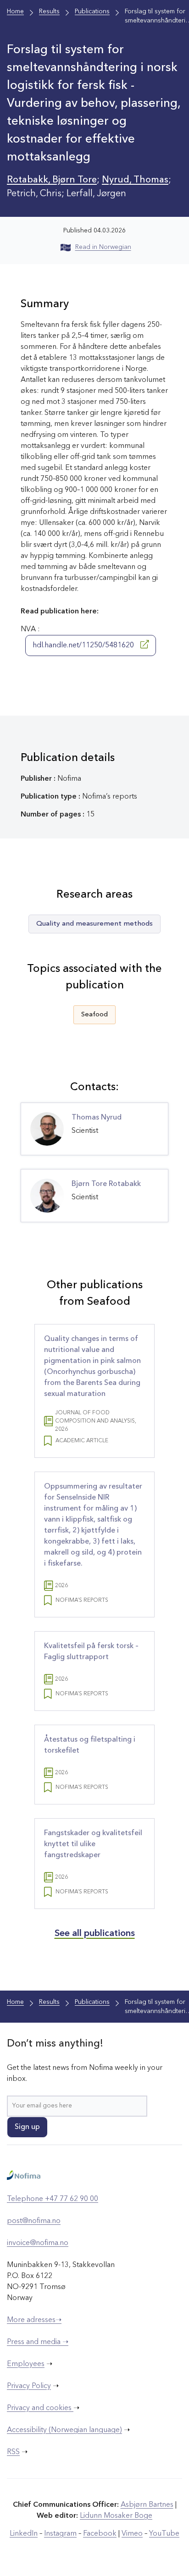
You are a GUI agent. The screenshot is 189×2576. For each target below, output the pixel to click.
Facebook (100, 2534)
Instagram (60, 2534)
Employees (26, 2364)
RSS (13, 2452)
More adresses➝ (34, 2320)
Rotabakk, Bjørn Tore (52, 180)
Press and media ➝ (38, 2342)
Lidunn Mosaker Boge (116, 2516)
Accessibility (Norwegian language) (64, 2430)
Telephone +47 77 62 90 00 (53, 2199)
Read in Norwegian (103, 247)
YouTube (164, 2534)
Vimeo (132, 2534)
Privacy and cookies (40, 2408)
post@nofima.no (34, 2221)
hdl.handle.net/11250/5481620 (84, 645)
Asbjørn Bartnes (147, 2505)
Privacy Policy (29, 2386)
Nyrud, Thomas (135, 180)
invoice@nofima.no (38, 2243)
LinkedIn (24, 2534)
